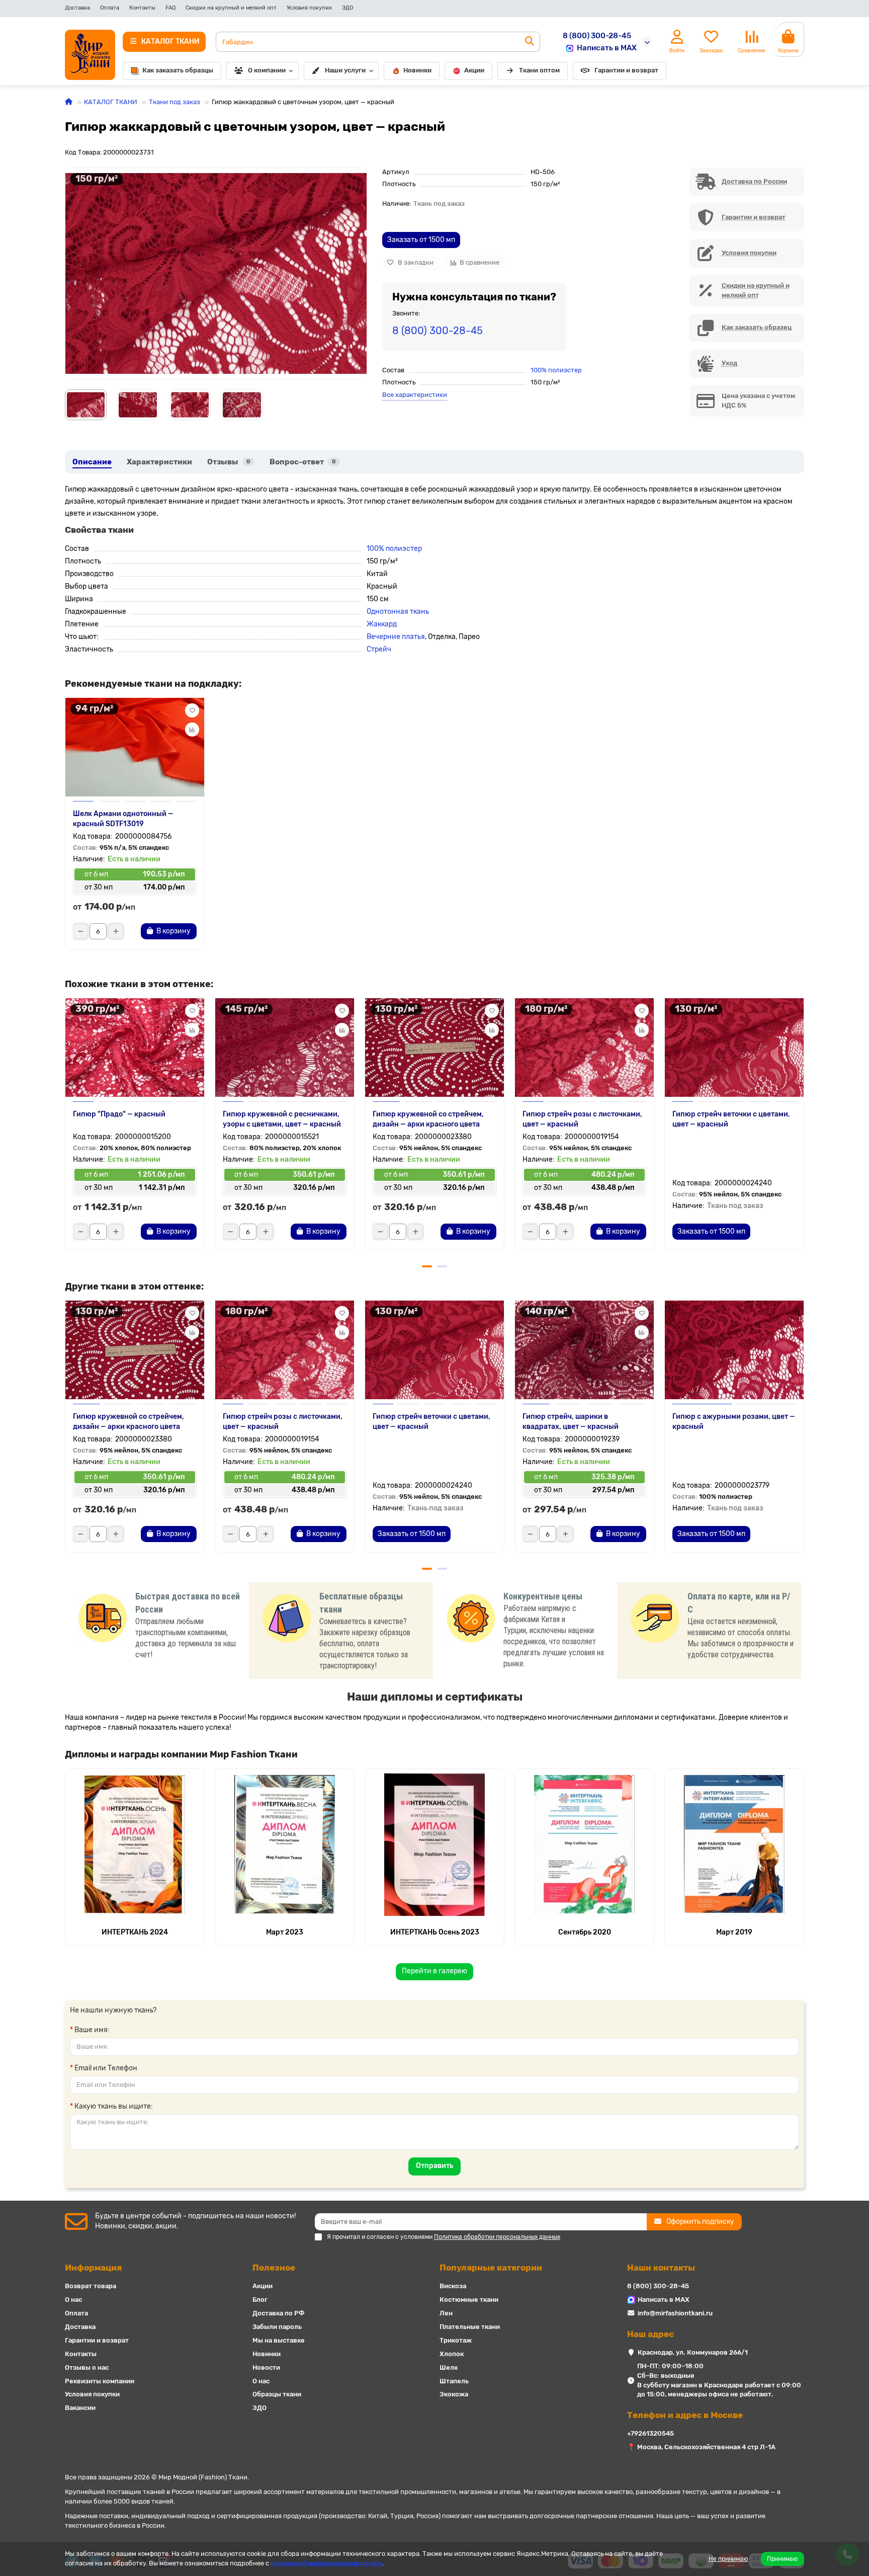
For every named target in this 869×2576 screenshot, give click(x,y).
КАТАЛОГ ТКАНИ (111, 102)
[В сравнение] (192, 730)
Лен (446, 2313)
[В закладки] (192, 710)
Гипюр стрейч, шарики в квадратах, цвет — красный (571, 1422)
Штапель (454, 2381)
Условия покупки (309, 8)
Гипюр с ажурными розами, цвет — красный (734, 1422)
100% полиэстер (556, 370)
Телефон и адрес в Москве (685, 2415)
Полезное (274, 2268)
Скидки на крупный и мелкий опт (231, 8)
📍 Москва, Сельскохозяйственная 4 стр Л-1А (701, 2447)
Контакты (142, 8)
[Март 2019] (734, 1844)
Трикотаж (456, 2340)
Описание (92, 462)
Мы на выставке (279, 2340)
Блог (260, 2300)
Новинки (417, 70)
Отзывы (229, 462)
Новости (266, 2367)
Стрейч (379, 649)
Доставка (77, 8)
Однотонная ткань (398, 612)
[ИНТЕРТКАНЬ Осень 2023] (434, 1844)
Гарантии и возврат (626, 70)
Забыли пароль (277, 2327)
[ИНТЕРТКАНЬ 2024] (135, 1844)
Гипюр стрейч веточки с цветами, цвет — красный (731, 1119)
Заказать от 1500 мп (421, 240)
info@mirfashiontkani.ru (675, 2313)
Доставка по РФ (279, 2313)
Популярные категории (491, 2268)
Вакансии (80, 2408)
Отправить (434, 2166)
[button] (66, 1128)
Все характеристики (415, 395)
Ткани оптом (539, 70)
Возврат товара (91, 2286)
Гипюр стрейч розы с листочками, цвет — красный (582, 1119)
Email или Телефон (106, 2068)
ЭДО (347, 8)
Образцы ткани (277, 2394)
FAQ (170, 8)
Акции (474, 70)
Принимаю (783, 2559)
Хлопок (452, 2354)
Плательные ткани (470, 2327)
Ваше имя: (92, 2030)
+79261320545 (650, 2433)
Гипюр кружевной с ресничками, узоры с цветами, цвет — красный (282, 1119)
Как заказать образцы (178, 70)
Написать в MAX (607, 48)
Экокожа (454, 2394)
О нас (73, 2300)
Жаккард (382, 624)
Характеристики (159, 462)
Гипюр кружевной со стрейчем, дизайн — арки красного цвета (428, 1119)
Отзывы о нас (87, 2367)
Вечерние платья (396, 637)
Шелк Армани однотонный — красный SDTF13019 (123, 819)
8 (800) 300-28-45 (597, 36)
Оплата (110, 8)
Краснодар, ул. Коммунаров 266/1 (693, 2352)
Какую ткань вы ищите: (114, 2106)
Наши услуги (345, 70)
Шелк (449, 2367)
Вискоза (453, 2286)
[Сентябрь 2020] (584, 1844)
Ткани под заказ (175, 102)
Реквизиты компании (100, 2381)
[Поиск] (530, 42)
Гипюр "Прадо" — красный (119, 1114)
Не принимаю (728, 2559)
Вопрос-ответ (303, 462)
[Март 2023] (285, 1844)
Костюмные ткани (469, 2300)
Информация (93, 2268)
